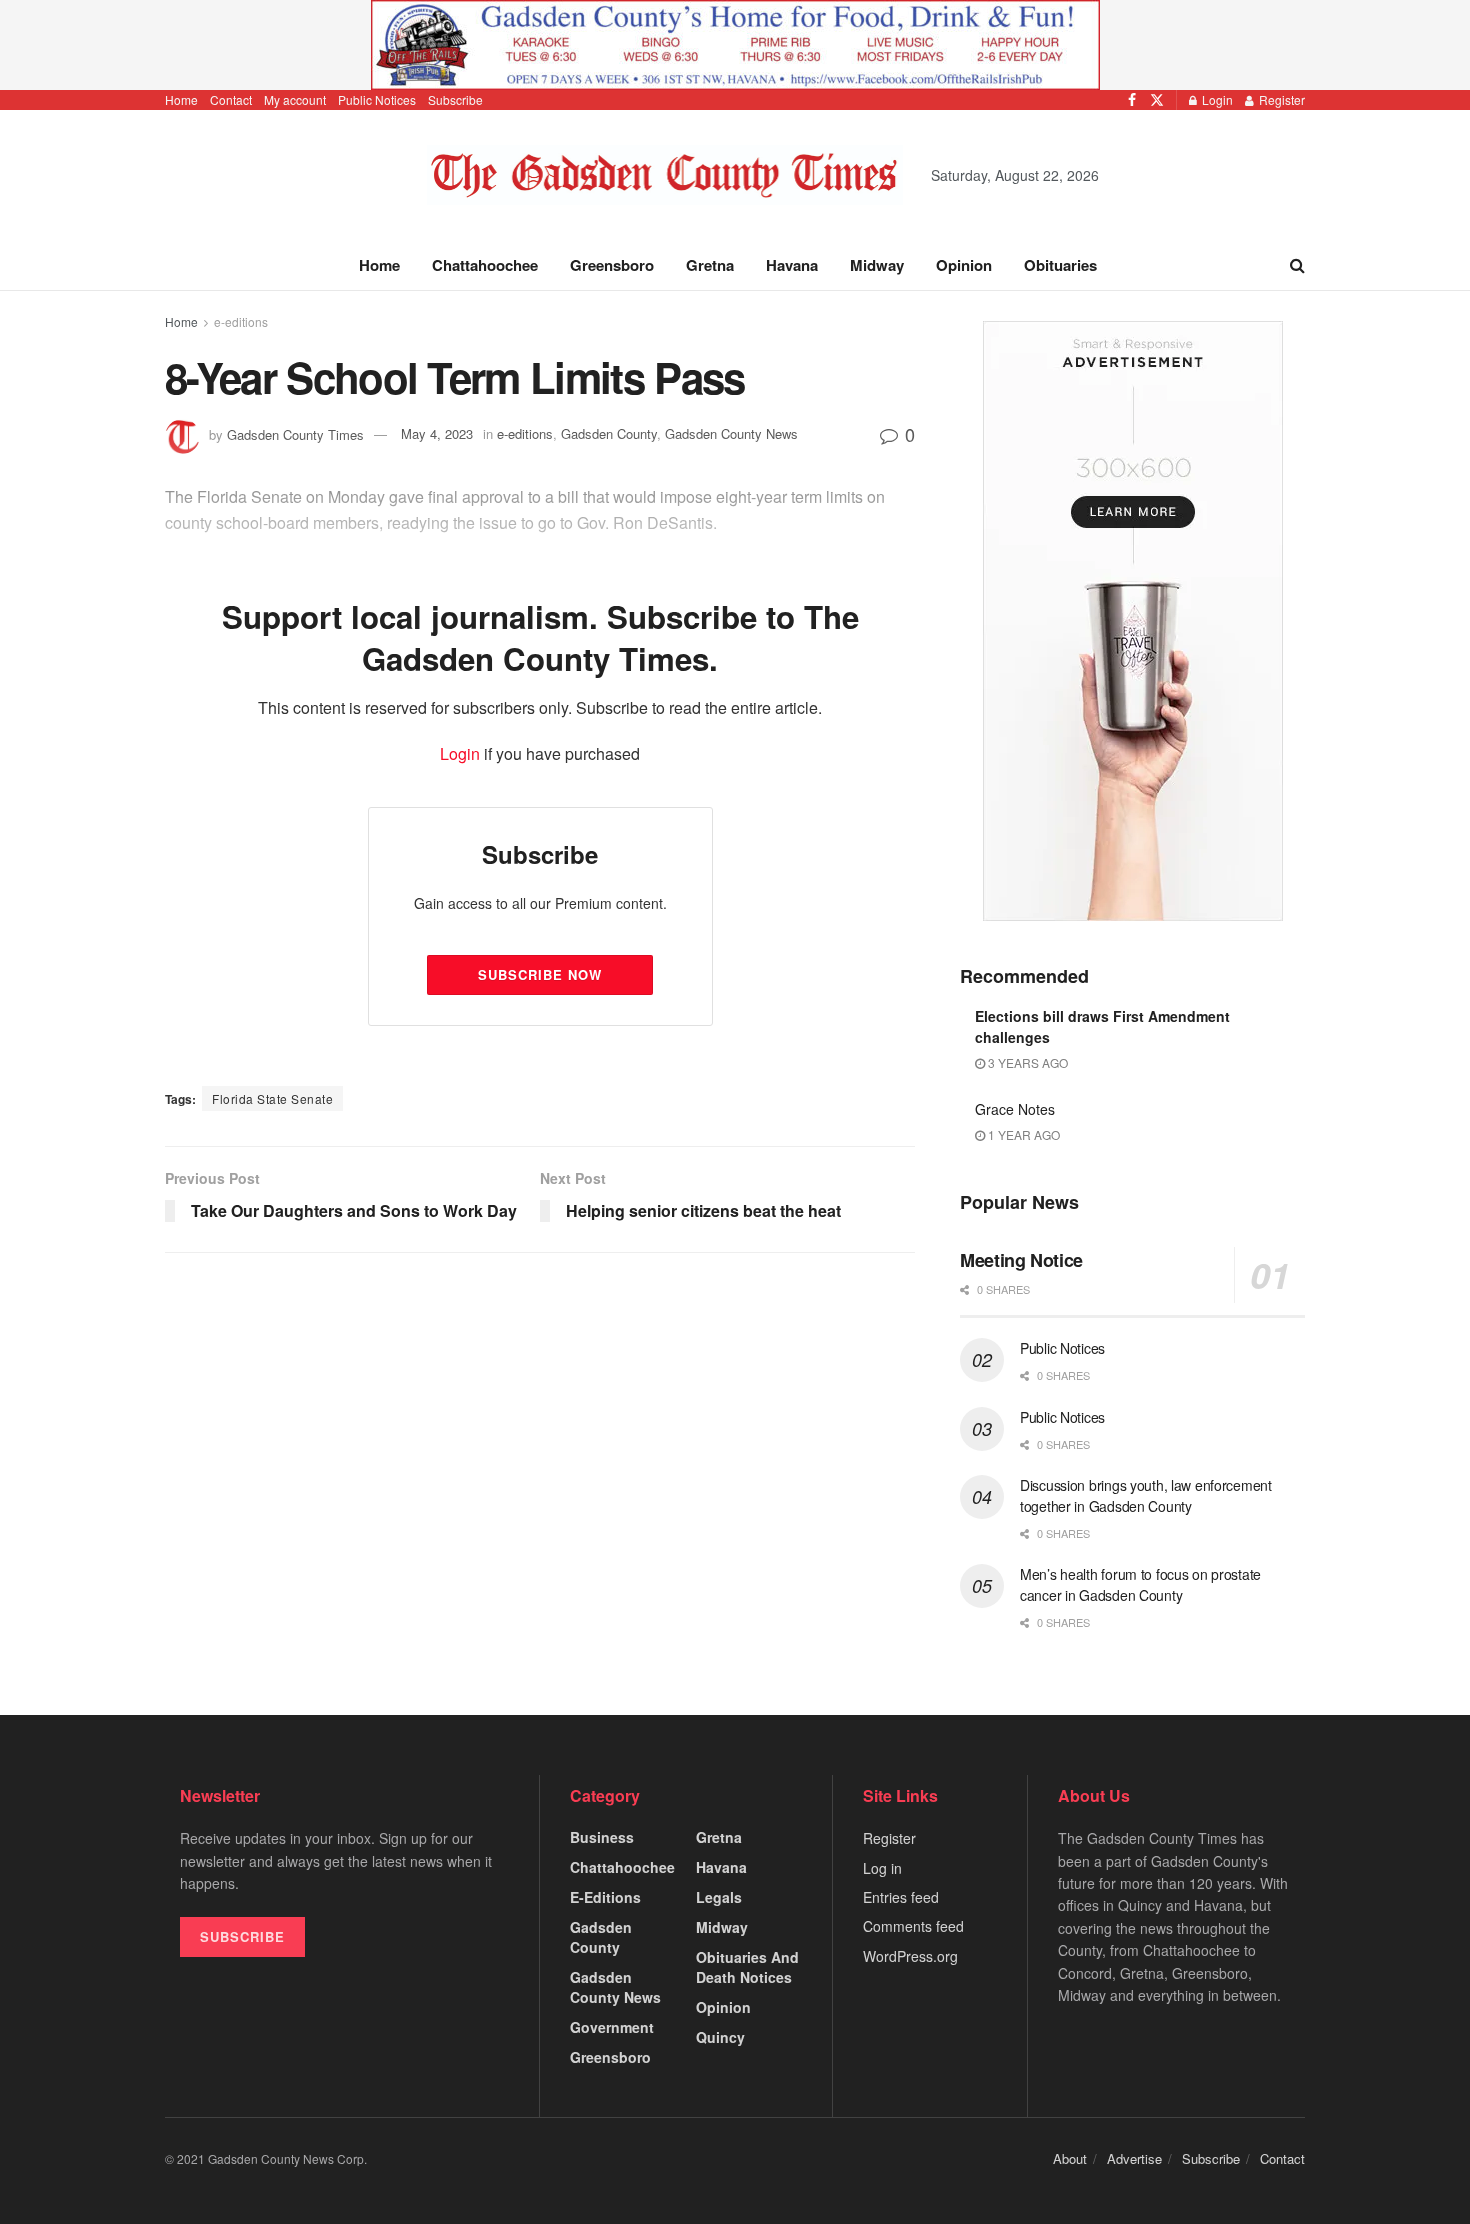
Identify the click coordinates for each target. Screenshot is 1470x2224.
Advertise (1134, 2158)
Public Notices (377, 99)
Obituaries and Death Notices (747, 1967)
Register (1280, 99)
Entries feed (901, 1897)
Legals (719, 1897)
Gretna (710, 265)
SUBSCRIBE (242, 1936)
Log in (882, 1868)
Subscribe (455, 99)
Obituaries (1060, 265)
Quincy (720, 2037)
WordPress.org (910, 1956)
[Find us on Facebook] (1132, 100)
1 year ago (1022, 1134)
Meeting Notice (1021, 1260)
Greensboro (612, 265)
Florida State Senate (272, 1098)
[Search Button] (1297, 265)
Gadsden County (601, 1937)
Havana (792, 265)
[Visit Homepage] (665, 175)
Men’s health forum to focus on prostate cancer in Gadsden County (1140, 1584)
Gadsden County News (615, 1987)
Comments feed (913, 1926)
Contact (231, 99)
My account (295, 99)
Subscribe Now (540, 974)
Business (602, 1837)
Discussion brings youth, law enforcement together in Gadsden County (1146, 1495)
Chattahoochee (485, 265)
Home (181, 99)
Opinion (964, 265)
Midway (877, 265)
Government (612, 2027)
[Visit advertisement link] (735, 45)
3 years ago (1026, 1062)
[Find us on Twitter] (1157, 100)
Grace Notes (1015, 1109)
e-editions (241, 321)
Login (1216, 99)
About (1070, 2158)
